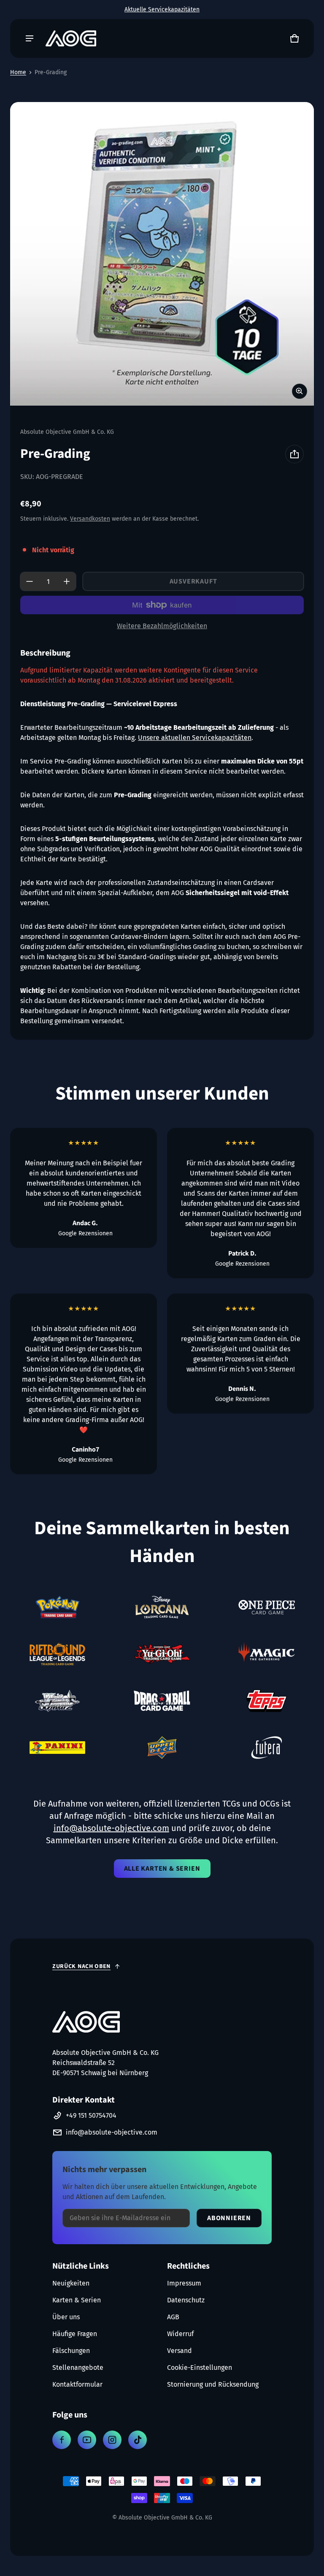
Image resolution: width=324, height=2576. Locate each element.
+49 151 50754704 (91, 2115)
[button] (294, 38)
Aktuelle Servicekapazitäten (162, 9)
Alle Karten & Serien (162, 1869)
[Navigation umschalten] (30, 38)
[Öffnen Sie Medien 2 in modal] (162, 254)
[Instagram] (112, 2440)
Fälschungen (71, 2351)
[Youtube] (87, 2440)
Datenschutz (186, 2300)
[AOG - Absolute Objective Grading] (71, 38)
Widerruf (180, 2334)
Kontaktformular (77, 2384)
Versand (180, 2351)
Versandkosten (90, 519)
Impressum (184, 2283)
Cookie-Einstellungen (200, 2368)
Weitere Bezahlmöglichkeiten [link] (162, 626)
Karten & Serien (77, 2300)
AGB (173, 2317)
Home (18, 72)
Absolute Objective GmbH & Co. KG (165, 2518)
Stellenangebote (78, 2368)
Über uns (66, 2317)
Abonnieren (229, 2218)
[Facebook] (62, 2440)
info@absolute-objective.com (112, 2132)
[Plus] (67, 581)
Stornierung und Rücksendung (213, 2384)
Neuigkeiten (71, 2283)
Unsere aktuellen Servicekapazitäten (195, 738)
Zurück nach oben (81, 1966)
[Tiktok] (138, 2440)
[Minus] (30, 581)
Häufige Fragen (75, 2334)
